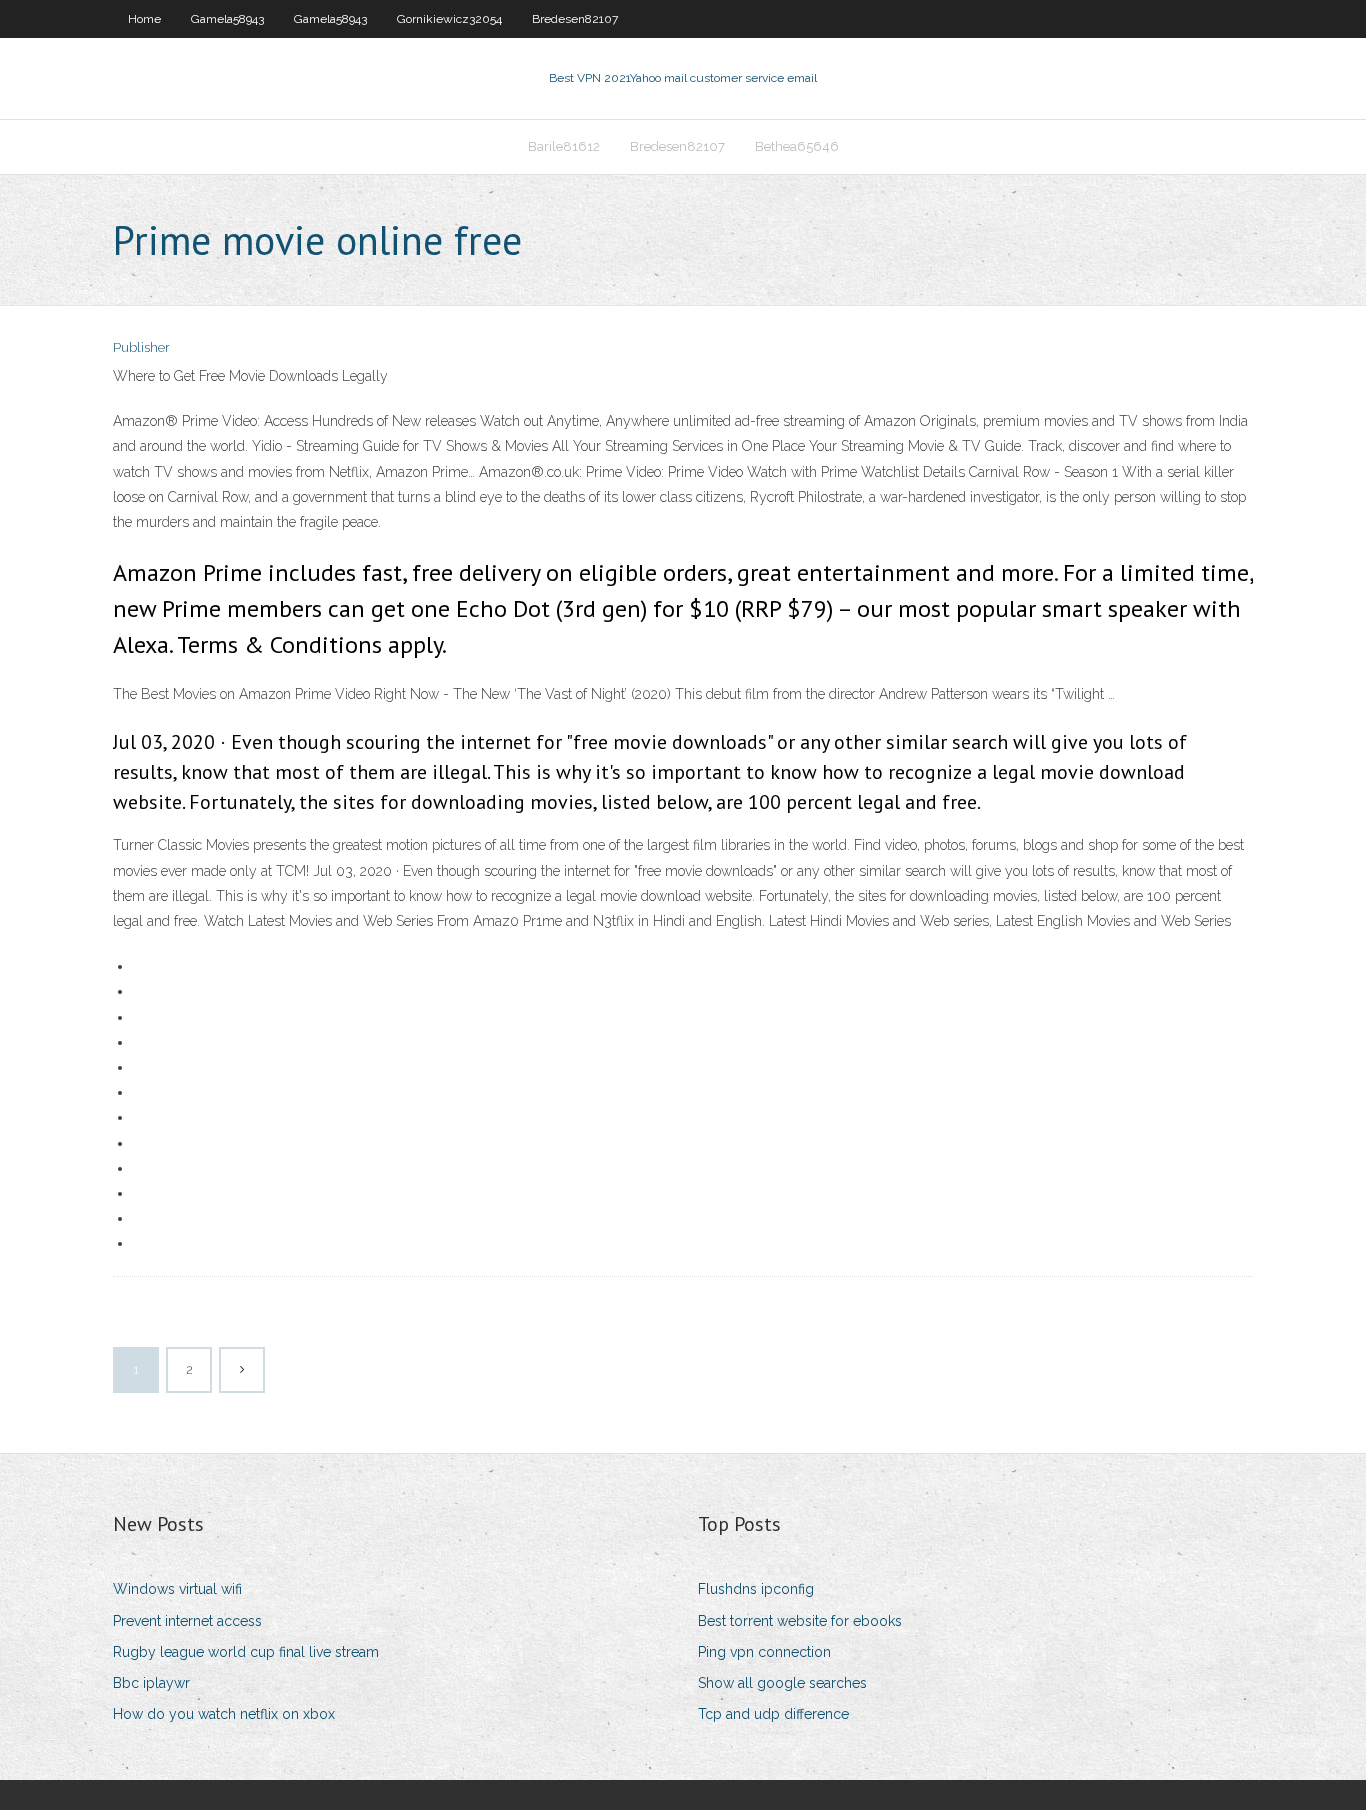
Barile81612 (564, 146)
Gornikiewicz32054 (449, 19)
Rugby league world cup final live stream (246, 1652)
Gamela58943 (227, 19)
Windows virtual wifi (177, 1589)
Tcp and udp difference (773, 1714)
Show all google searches (782, 1683)
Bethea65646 (797, 146)
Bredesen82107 (575, 19)
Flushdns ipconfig (756, 1589)
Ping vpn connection (764, 1652)
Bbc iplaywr (151, 1683)
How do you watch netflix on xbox (224, 1714)
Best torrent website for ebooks (800, 1621)
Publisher (141, 347)
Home (144, 19)
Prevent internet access (187, 1621)
